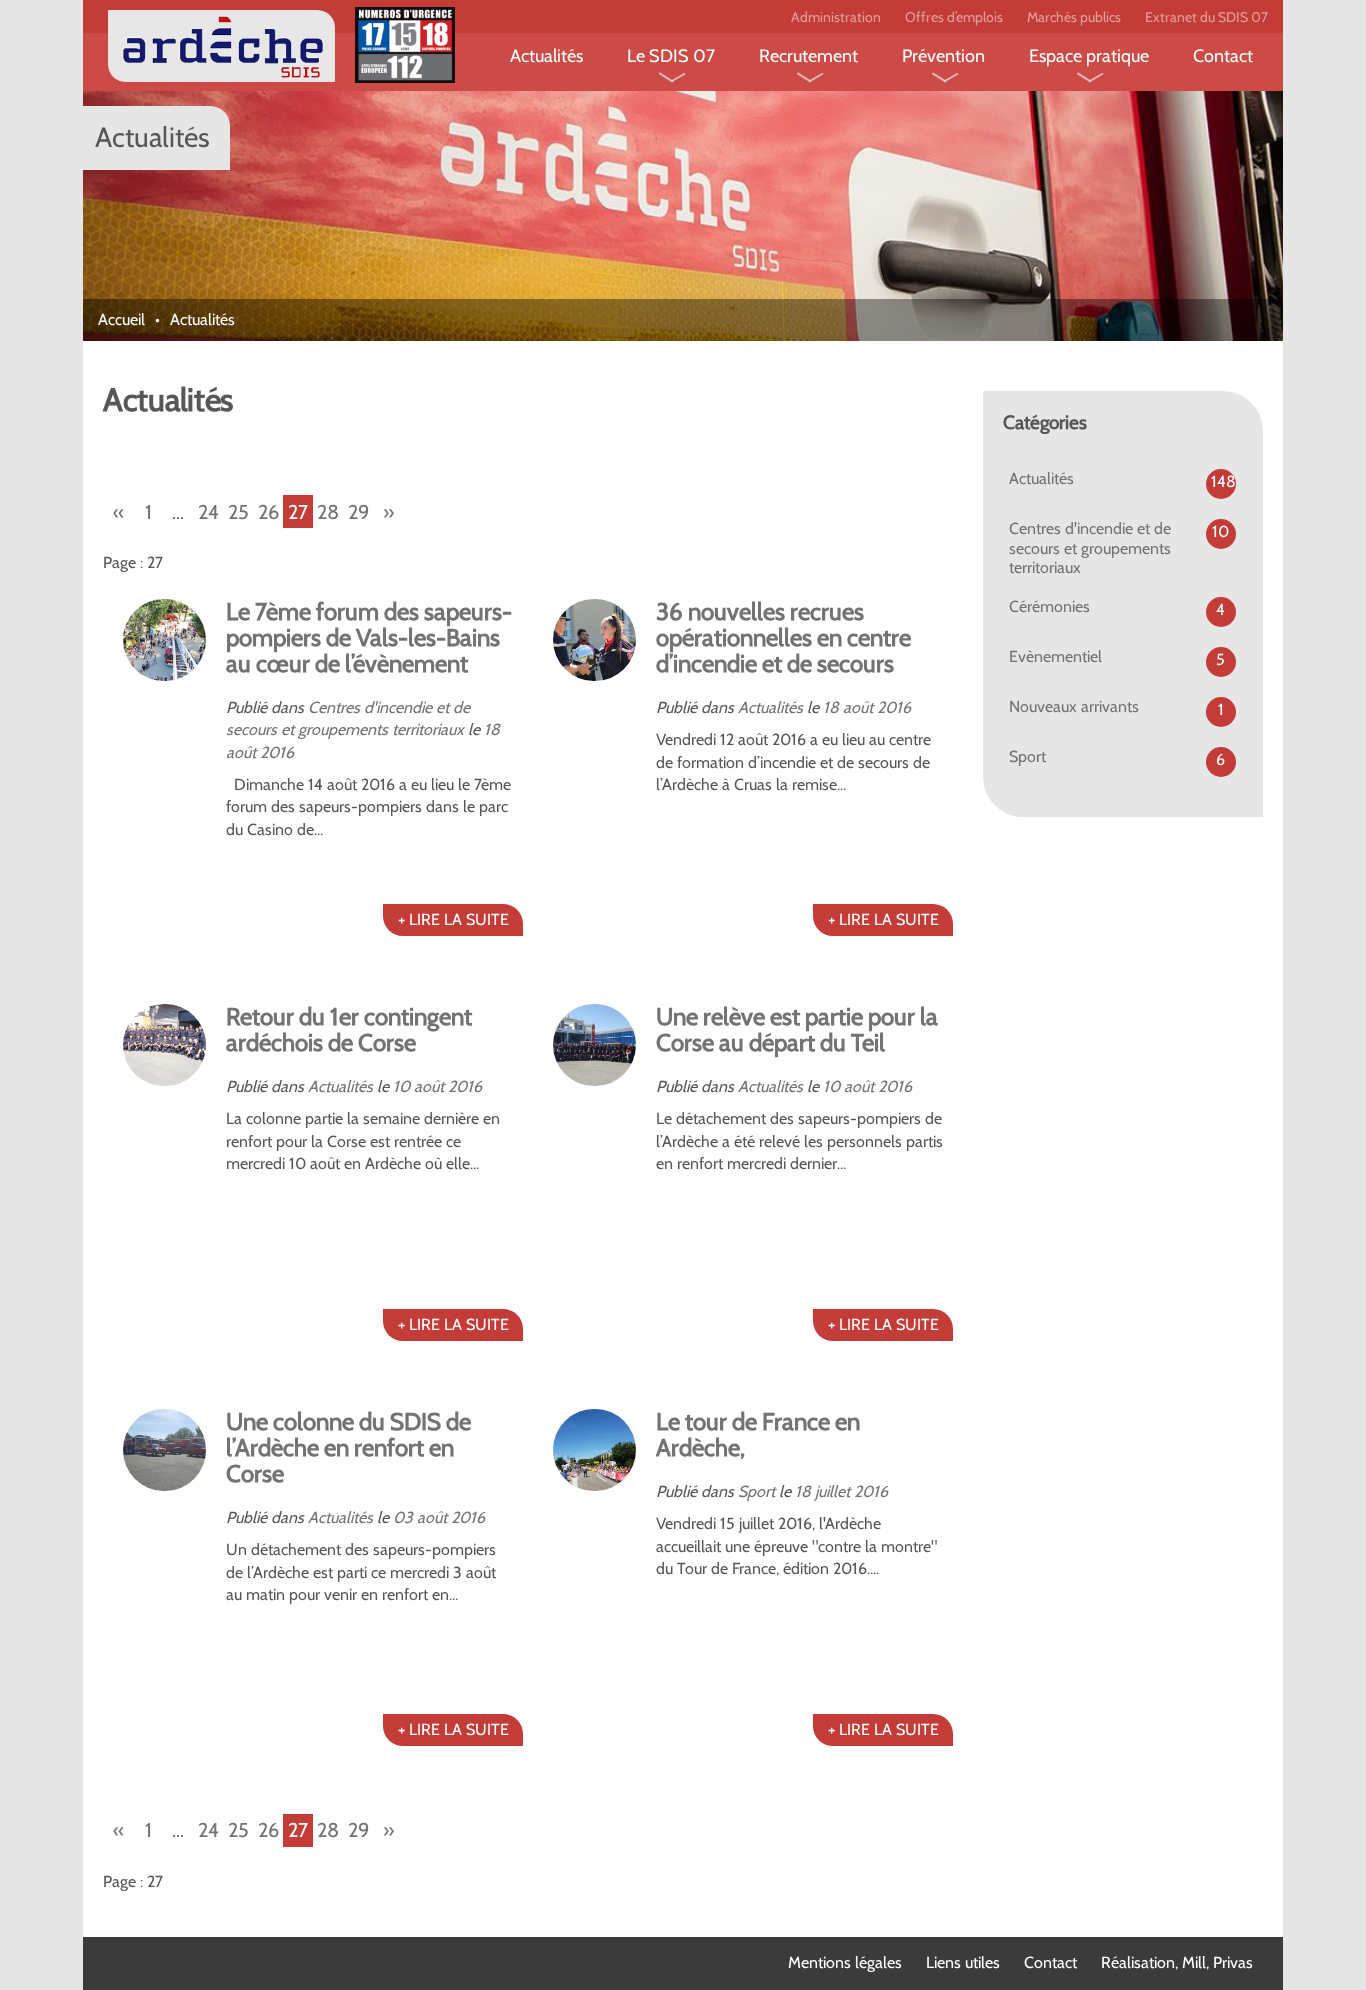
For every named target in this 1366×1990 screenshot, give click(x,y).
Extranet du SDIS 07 (1206, 17)
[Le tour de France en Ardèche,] (594, 1450)
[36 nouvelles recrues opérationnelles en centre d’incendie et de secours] (594, 640)
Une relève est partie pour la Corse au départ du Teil (797, 1029)
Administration (836, 17)
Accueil (121, 319)
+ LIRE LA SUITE (453, 919)
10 (401, 1086)
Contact (1223, 56)
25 (238, 512)
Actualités (546, 56)
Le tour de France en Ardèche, (758, 1434)
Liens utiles (963, 1962)
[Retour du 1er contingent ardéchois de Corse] (164, 1045)
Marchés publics (1074, 17)
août (241, 752)
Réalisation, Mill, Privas (1177, 1962)
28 (328, 512)
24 (208, 512)
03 (403, 1517)
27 (298, 512)
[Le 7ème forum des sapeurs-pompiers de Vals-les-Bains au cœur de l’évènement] (164, 640)
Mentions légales (845, 1962)
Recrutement (808, 56)
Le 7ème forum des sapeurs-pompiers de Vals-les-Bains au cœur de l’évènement (369, 637)
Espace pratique (1089, 56)
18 (492, 729)
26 (268, 512)
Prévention (943, 56)
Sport (756, 1491)
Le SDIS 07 (671, 56)
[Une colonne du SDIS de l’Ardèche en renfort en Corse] (164, 1450)
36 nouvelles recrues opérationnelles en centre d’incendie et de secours (783, 637)
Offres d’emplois (954, 17)
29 (358, 512)
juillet (832, 1491)
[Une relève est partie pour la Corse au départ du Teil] (594, 1045)
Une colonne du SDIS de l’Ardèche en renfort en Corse (348, 1447)
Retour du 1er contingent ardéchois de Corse (349, 1029)
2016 (277, 752)
